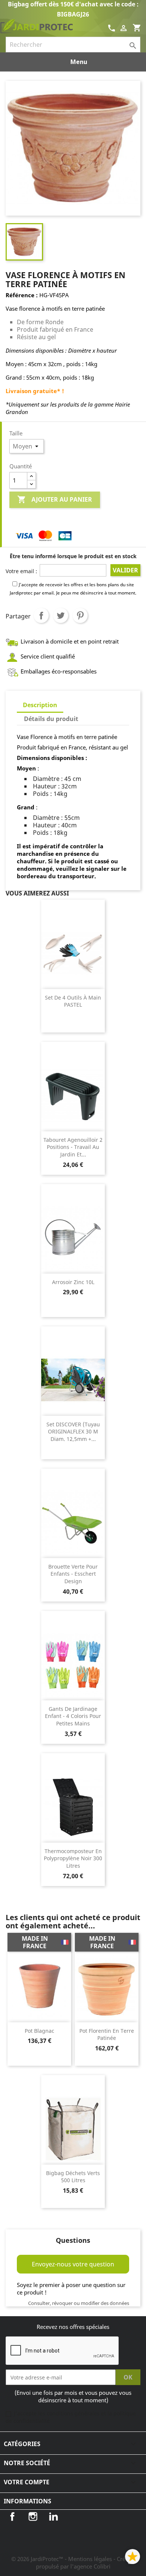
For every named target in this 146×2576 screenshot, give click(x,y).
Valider (125, 570)
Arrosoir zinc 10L (73, 1282)
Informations (28, 2501)
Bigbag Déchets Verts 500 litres (73, 2177)
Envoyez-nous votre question (73, 2264)
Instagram (33, 2516)
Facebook (12, 2516)
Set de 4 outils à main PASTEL (73, 1001)
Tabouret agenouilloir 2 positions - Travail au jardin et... (73, 1147)
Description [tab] (40, 705)
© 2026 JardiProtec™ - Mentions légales (62, 2559)
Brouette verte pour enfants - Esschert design (73, 1574)
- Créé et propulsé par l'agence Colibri (86, 2563)
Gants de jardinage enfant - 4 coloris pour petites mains (73, 1716)
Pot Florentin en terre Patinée (107, 2034)
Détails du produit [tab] (51, 719)
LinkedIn (54, 2516)
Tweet (61, 615)
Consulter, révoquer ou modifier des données (79, 2303)
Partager (41, 615)
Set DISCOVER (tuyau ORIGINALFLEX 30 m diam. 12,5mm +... (73, 1432)
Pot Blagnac (39, 2031)
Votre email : (21, 571)
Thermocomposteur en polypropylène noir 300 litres (73, 1859)
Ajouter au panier (55, 499)
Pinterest (80, 615)
